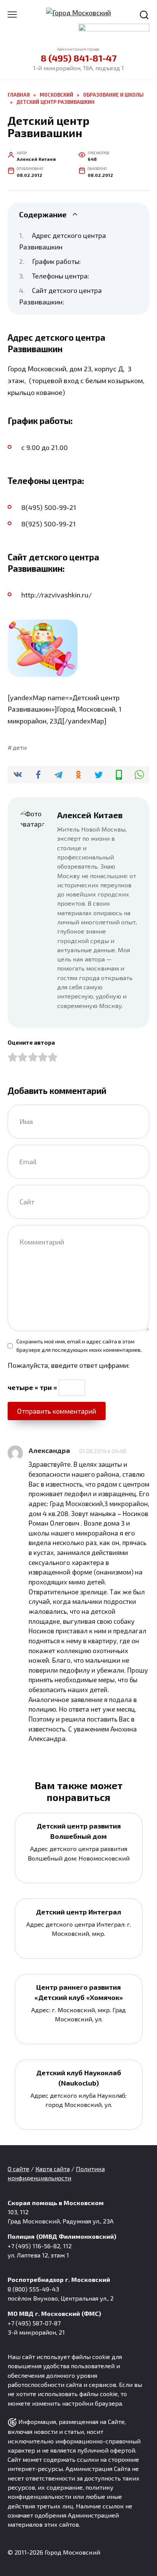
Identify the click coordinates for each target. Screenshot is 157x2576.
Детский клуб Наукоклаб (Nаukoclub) (79, 2078)
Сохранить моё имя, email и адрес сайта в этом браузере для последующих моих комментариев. (79, 1345)
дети (20, 747)
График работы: (56, 261)
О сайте (18, 2169)
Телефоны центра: (61, 276)
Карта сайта (53, 2169)
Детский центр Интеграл (78, 1911)
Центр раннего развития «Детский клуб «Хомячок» (79, 1992)
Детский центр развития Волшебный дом (79, 1831)
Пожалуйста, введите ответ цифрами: (69, 1365)
